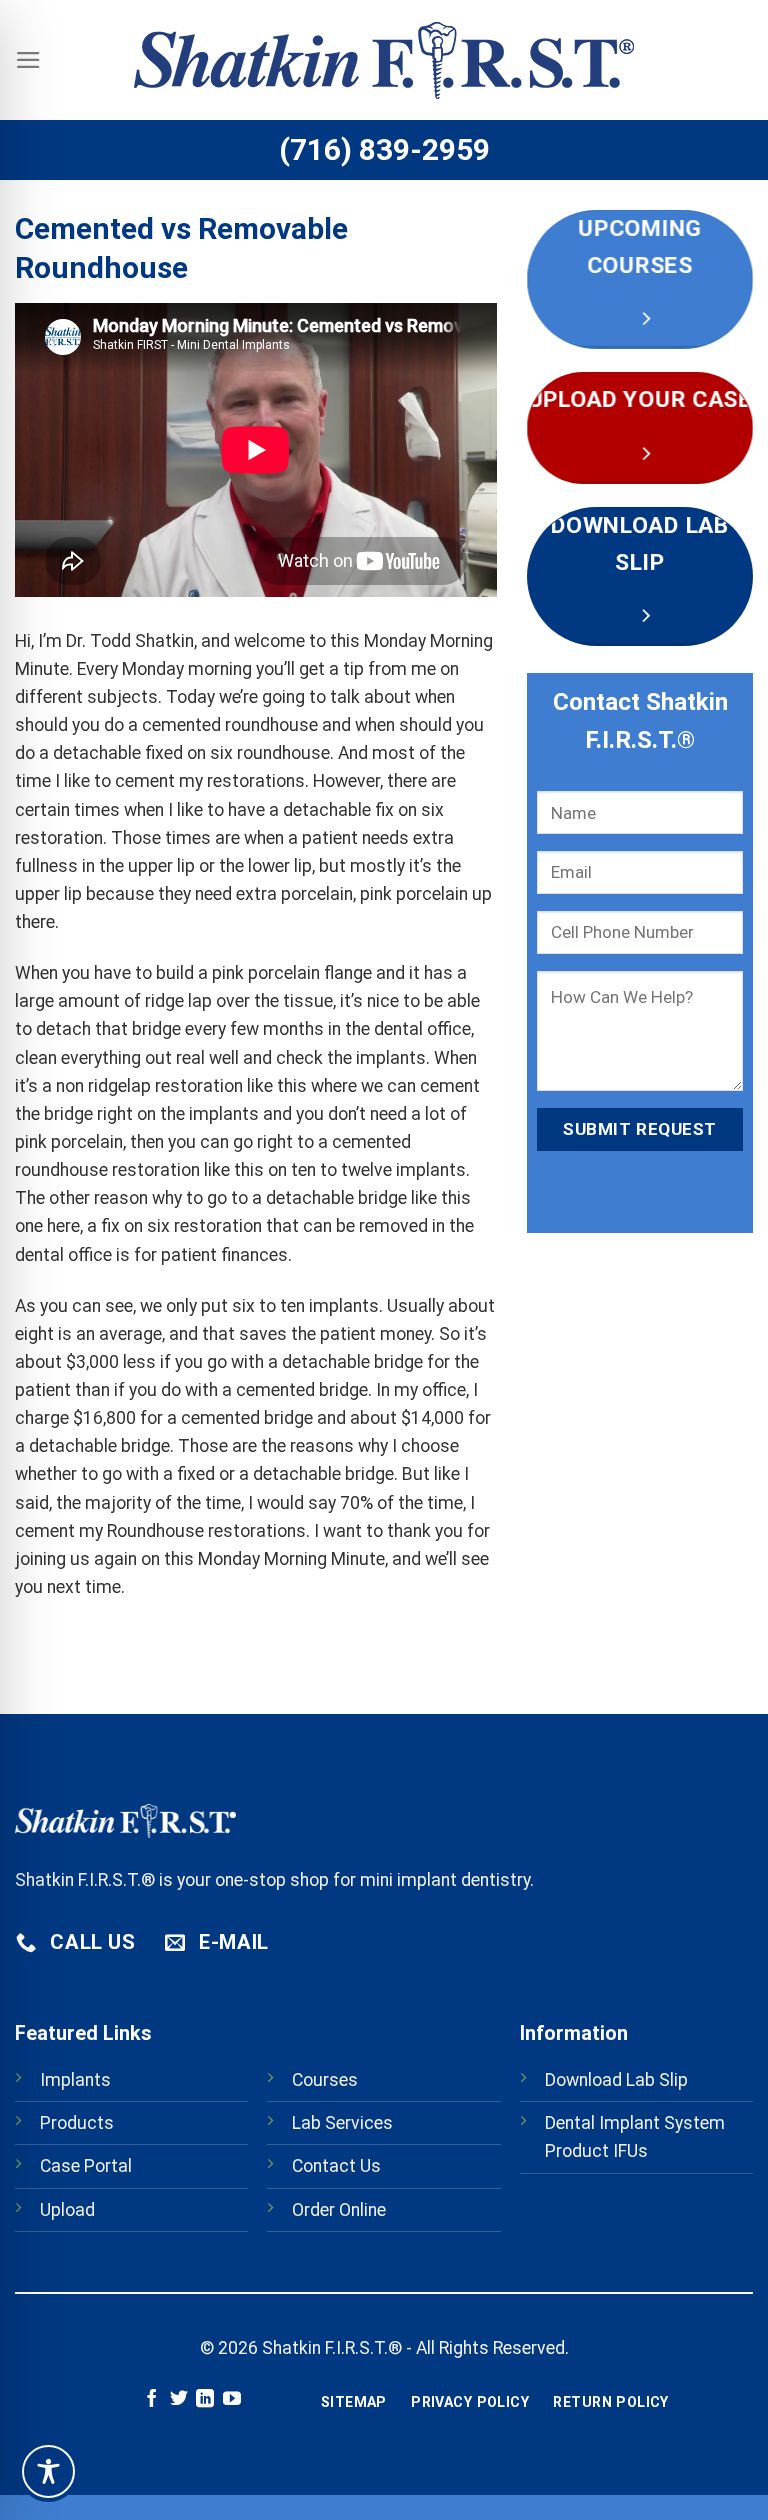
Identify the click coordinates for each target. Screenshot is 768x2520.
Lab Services (342, 2123)
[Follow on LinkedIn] (205, 2400)
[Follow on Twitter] (179, 2400)
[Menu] (28, 60)
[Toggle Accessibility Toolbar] (48, 2471)
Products (77, 2123)
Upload (67, 2210)
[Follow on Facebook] (152, 2400)
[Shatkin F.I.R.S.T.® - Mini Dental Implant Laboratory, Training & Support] (384, 60)
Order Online (339, 2210)
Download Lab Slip (616, 2080)
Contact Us (336, 2166)
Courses (325, 2080)
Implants (75, 2080)
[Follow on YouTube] (232, 2400)
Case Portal (86, 2166)
